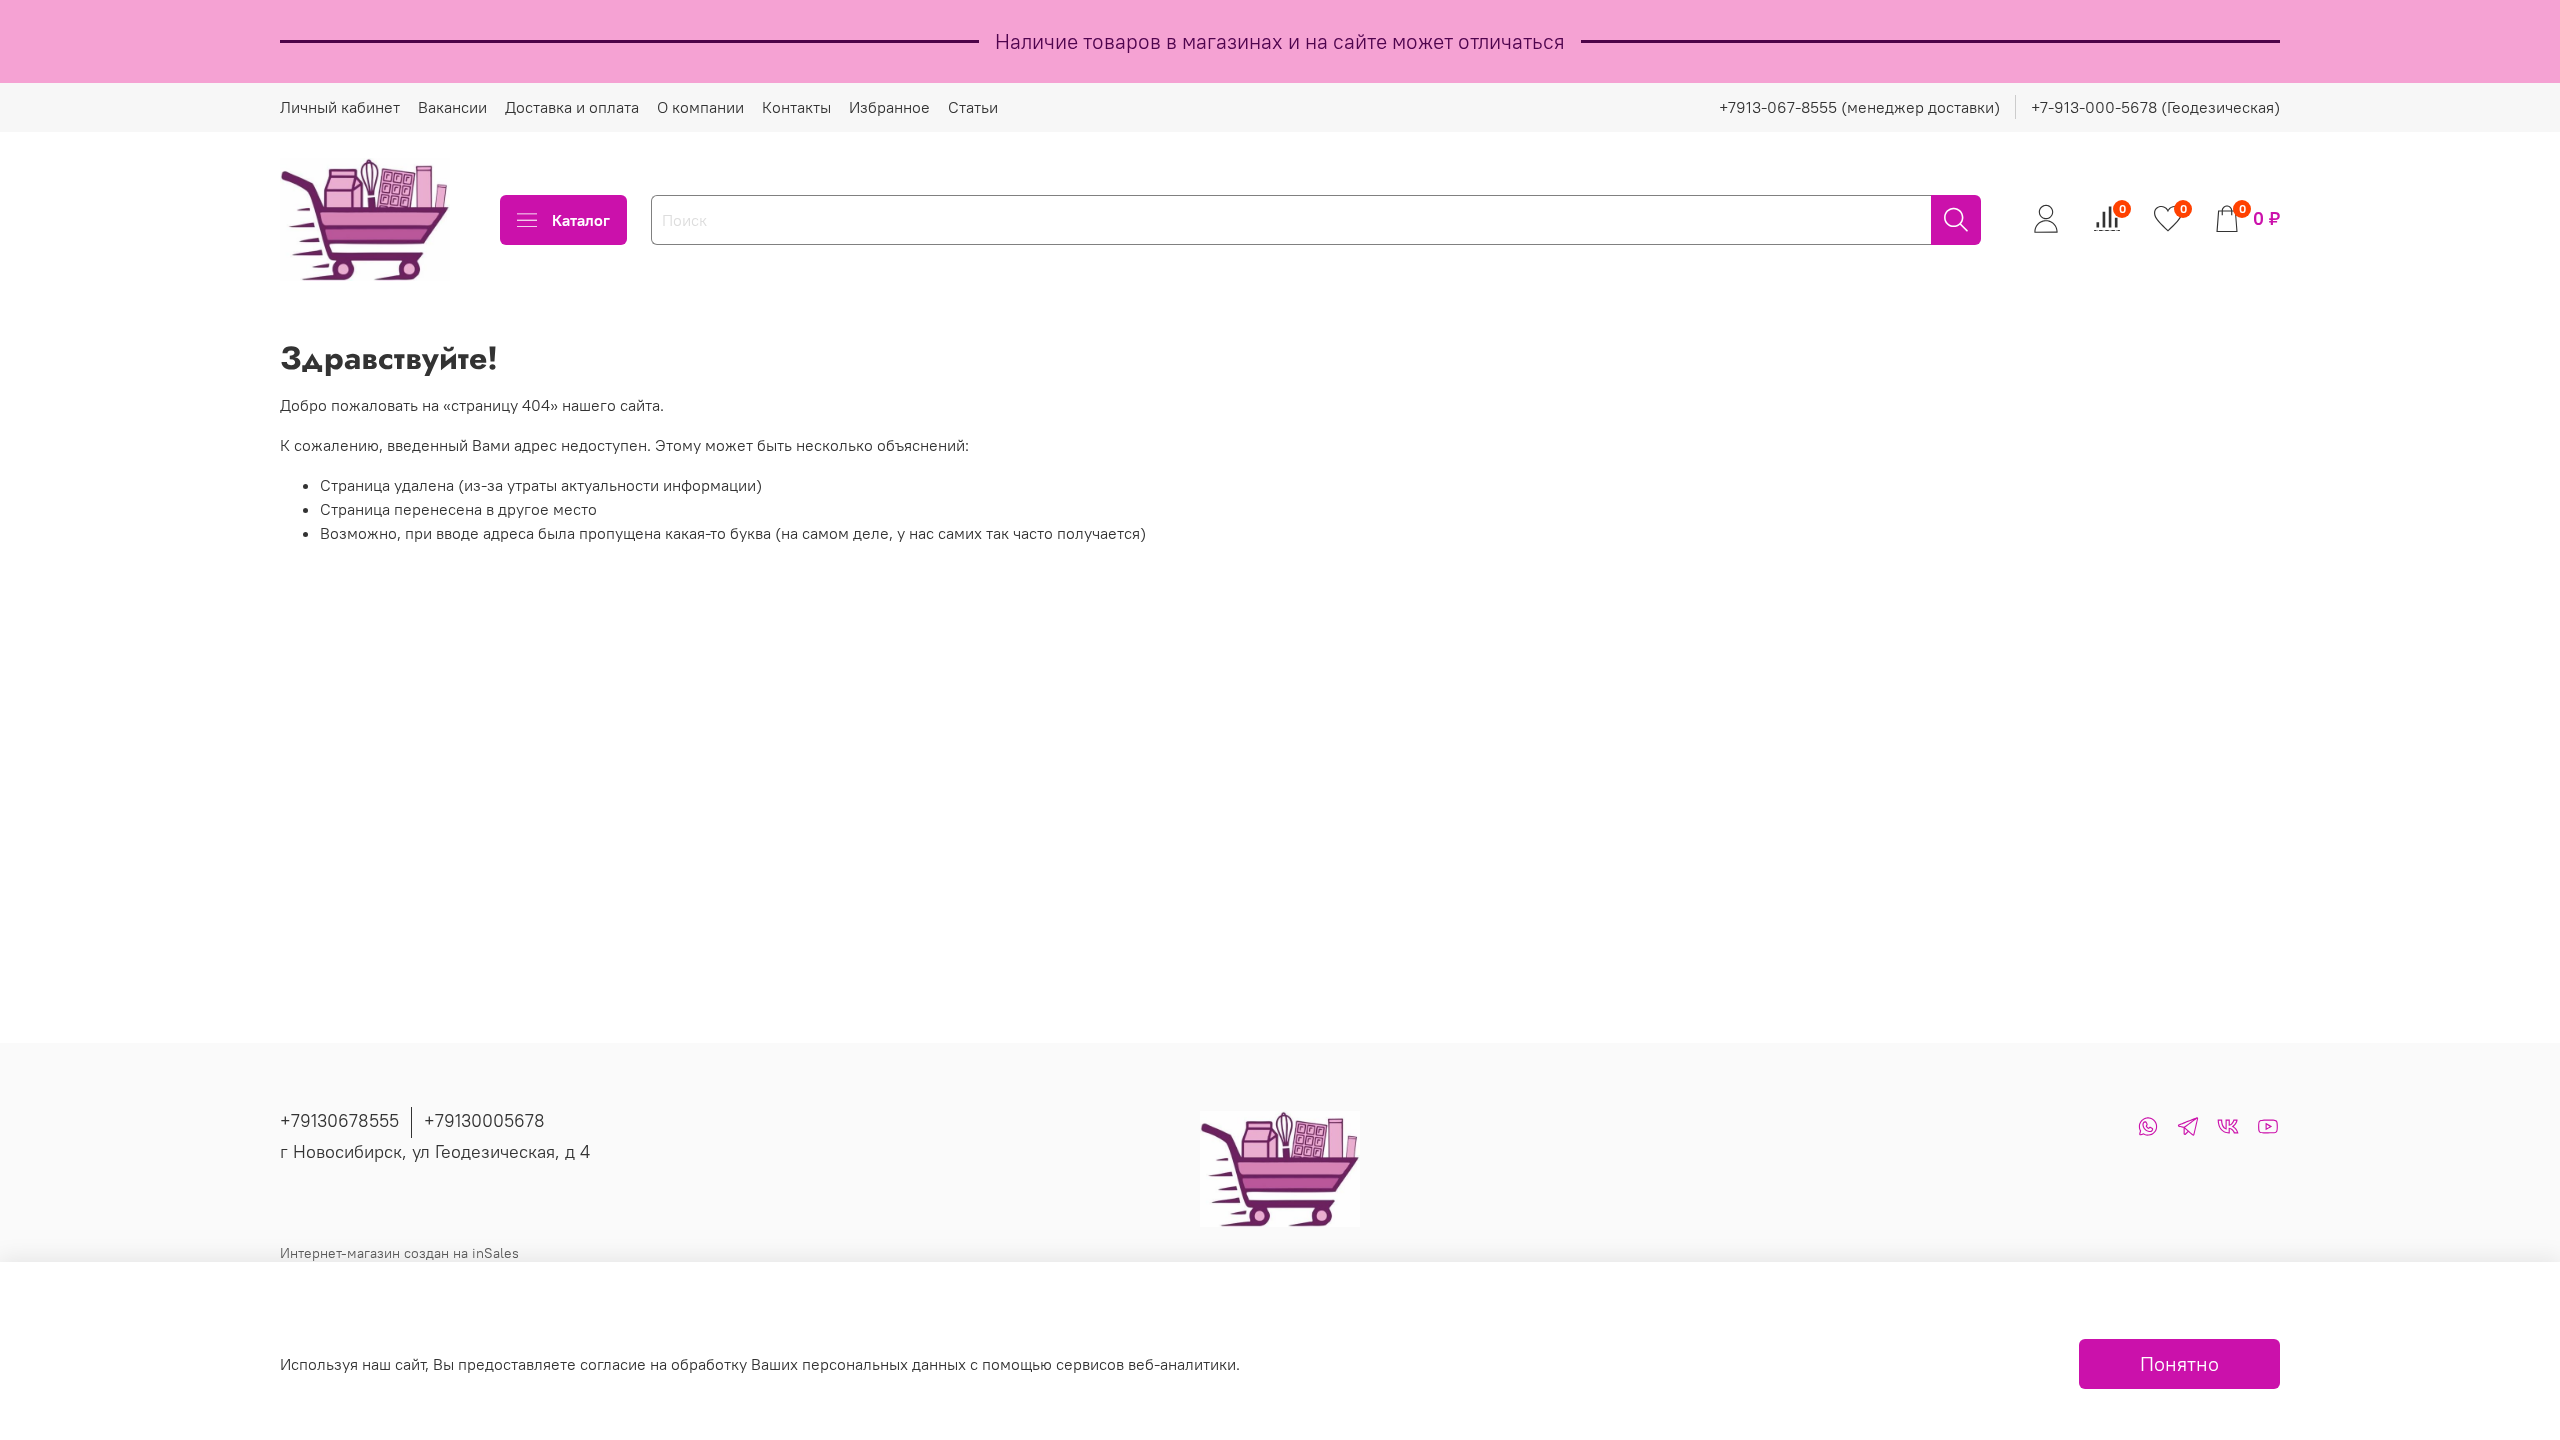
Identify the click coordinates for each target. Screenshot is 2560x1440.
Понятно (2179, 1363)
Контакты (796, 107)
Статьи (973, 107)
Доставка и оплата (572, 107)
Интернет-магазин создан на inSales (399, 1253)
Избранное (889, 107)
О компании (700, 107)
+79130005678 (484, 1120)
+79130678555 (339, 1120)
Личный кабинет (340, 107)
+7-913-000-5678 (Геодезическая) (2155, 107)
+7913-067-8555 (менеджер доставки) (1859, 107)
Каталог (581, 220)
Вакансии (452, 107)
